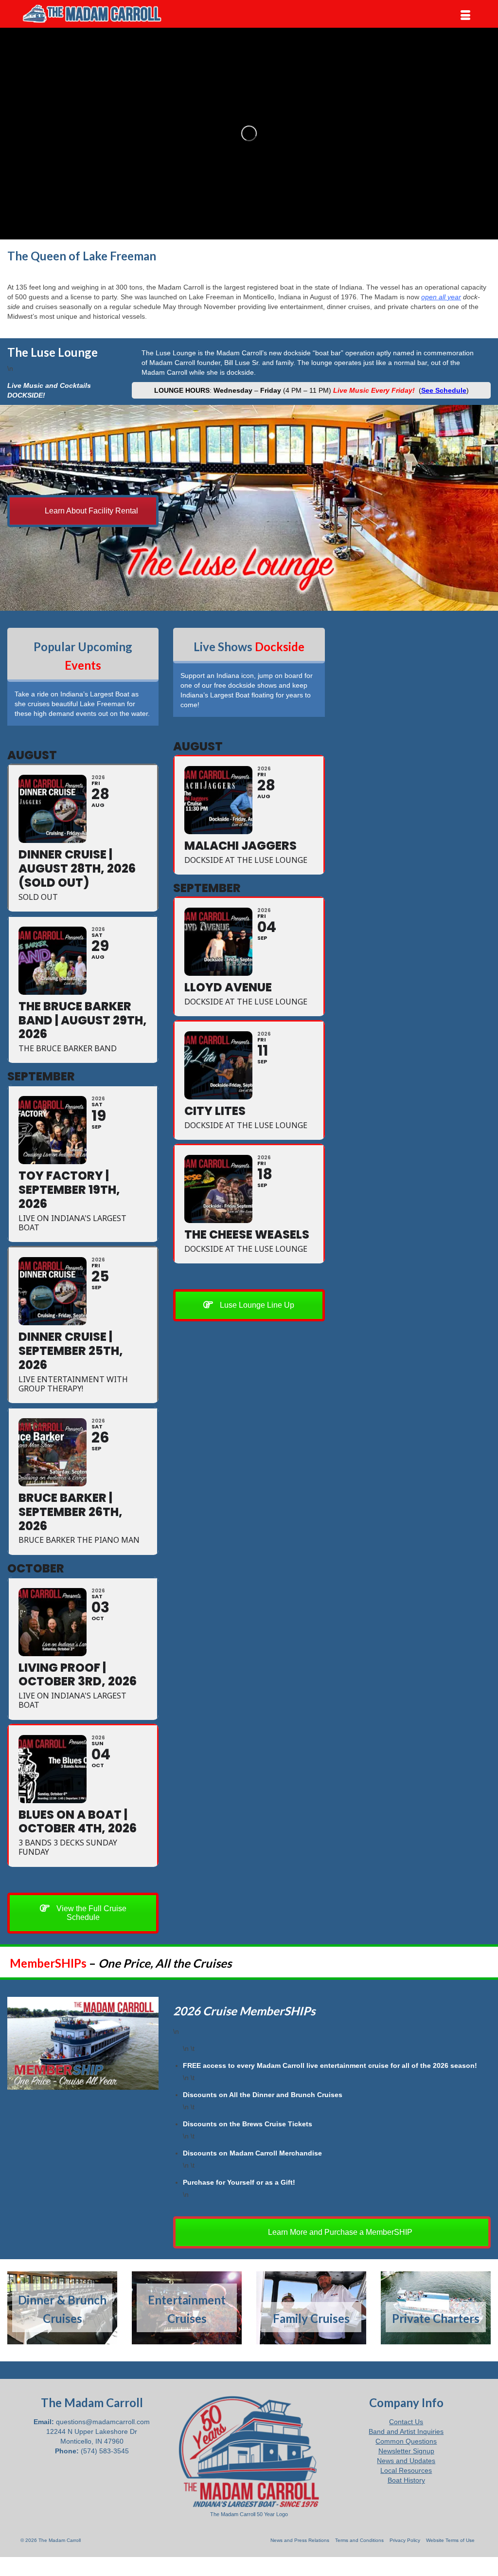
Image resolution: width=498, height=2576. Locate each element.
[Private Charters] (436, 2308)
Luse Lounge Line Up (256, 1305)
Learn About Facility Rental (90, 511)
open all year (441, 297)
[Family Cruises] (311, 2308)
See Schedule (444, 390)
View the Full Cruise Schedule (90, 1913)
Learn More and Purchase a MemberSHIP (339, 2232)
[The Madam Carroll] (92, 14)
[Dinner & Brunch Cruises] (62, 2308)
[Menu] (465, 16)
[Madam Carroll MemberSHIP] (83, 2044)
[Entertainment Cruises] (187, 2308)
